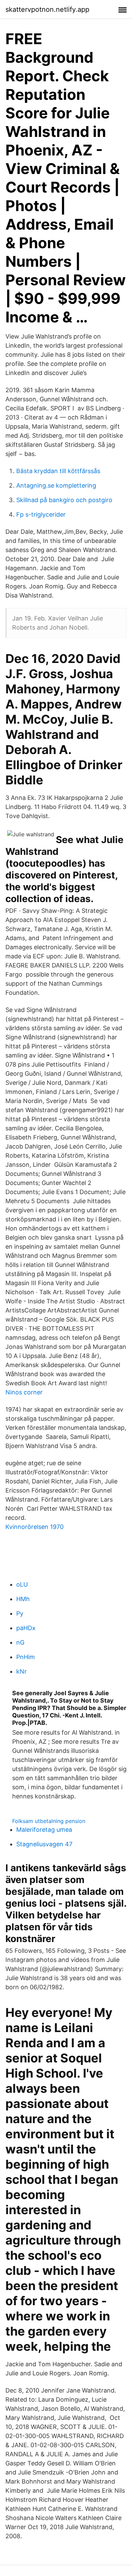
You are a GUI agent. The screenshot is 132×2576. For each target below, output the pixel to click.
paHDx (26, 1628)
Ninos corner (24, 1392)
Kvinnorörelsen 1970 (35, 1527)
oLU (22, 1584)
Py (20, 1613)
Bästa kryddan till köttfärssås (58, 471)
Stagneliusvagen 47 (44, 1844)
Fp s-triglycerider (41, 514)
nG (20, 1642)
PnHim (26, 1657)
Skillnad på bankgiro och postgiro (64, 500)
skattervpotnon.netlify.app (47, 9)
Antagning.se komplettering (56, 485)
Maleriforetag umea (44, 1830)
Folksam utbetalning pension (49, 1821)
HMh (23, 1599)
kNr (21, 1671)
